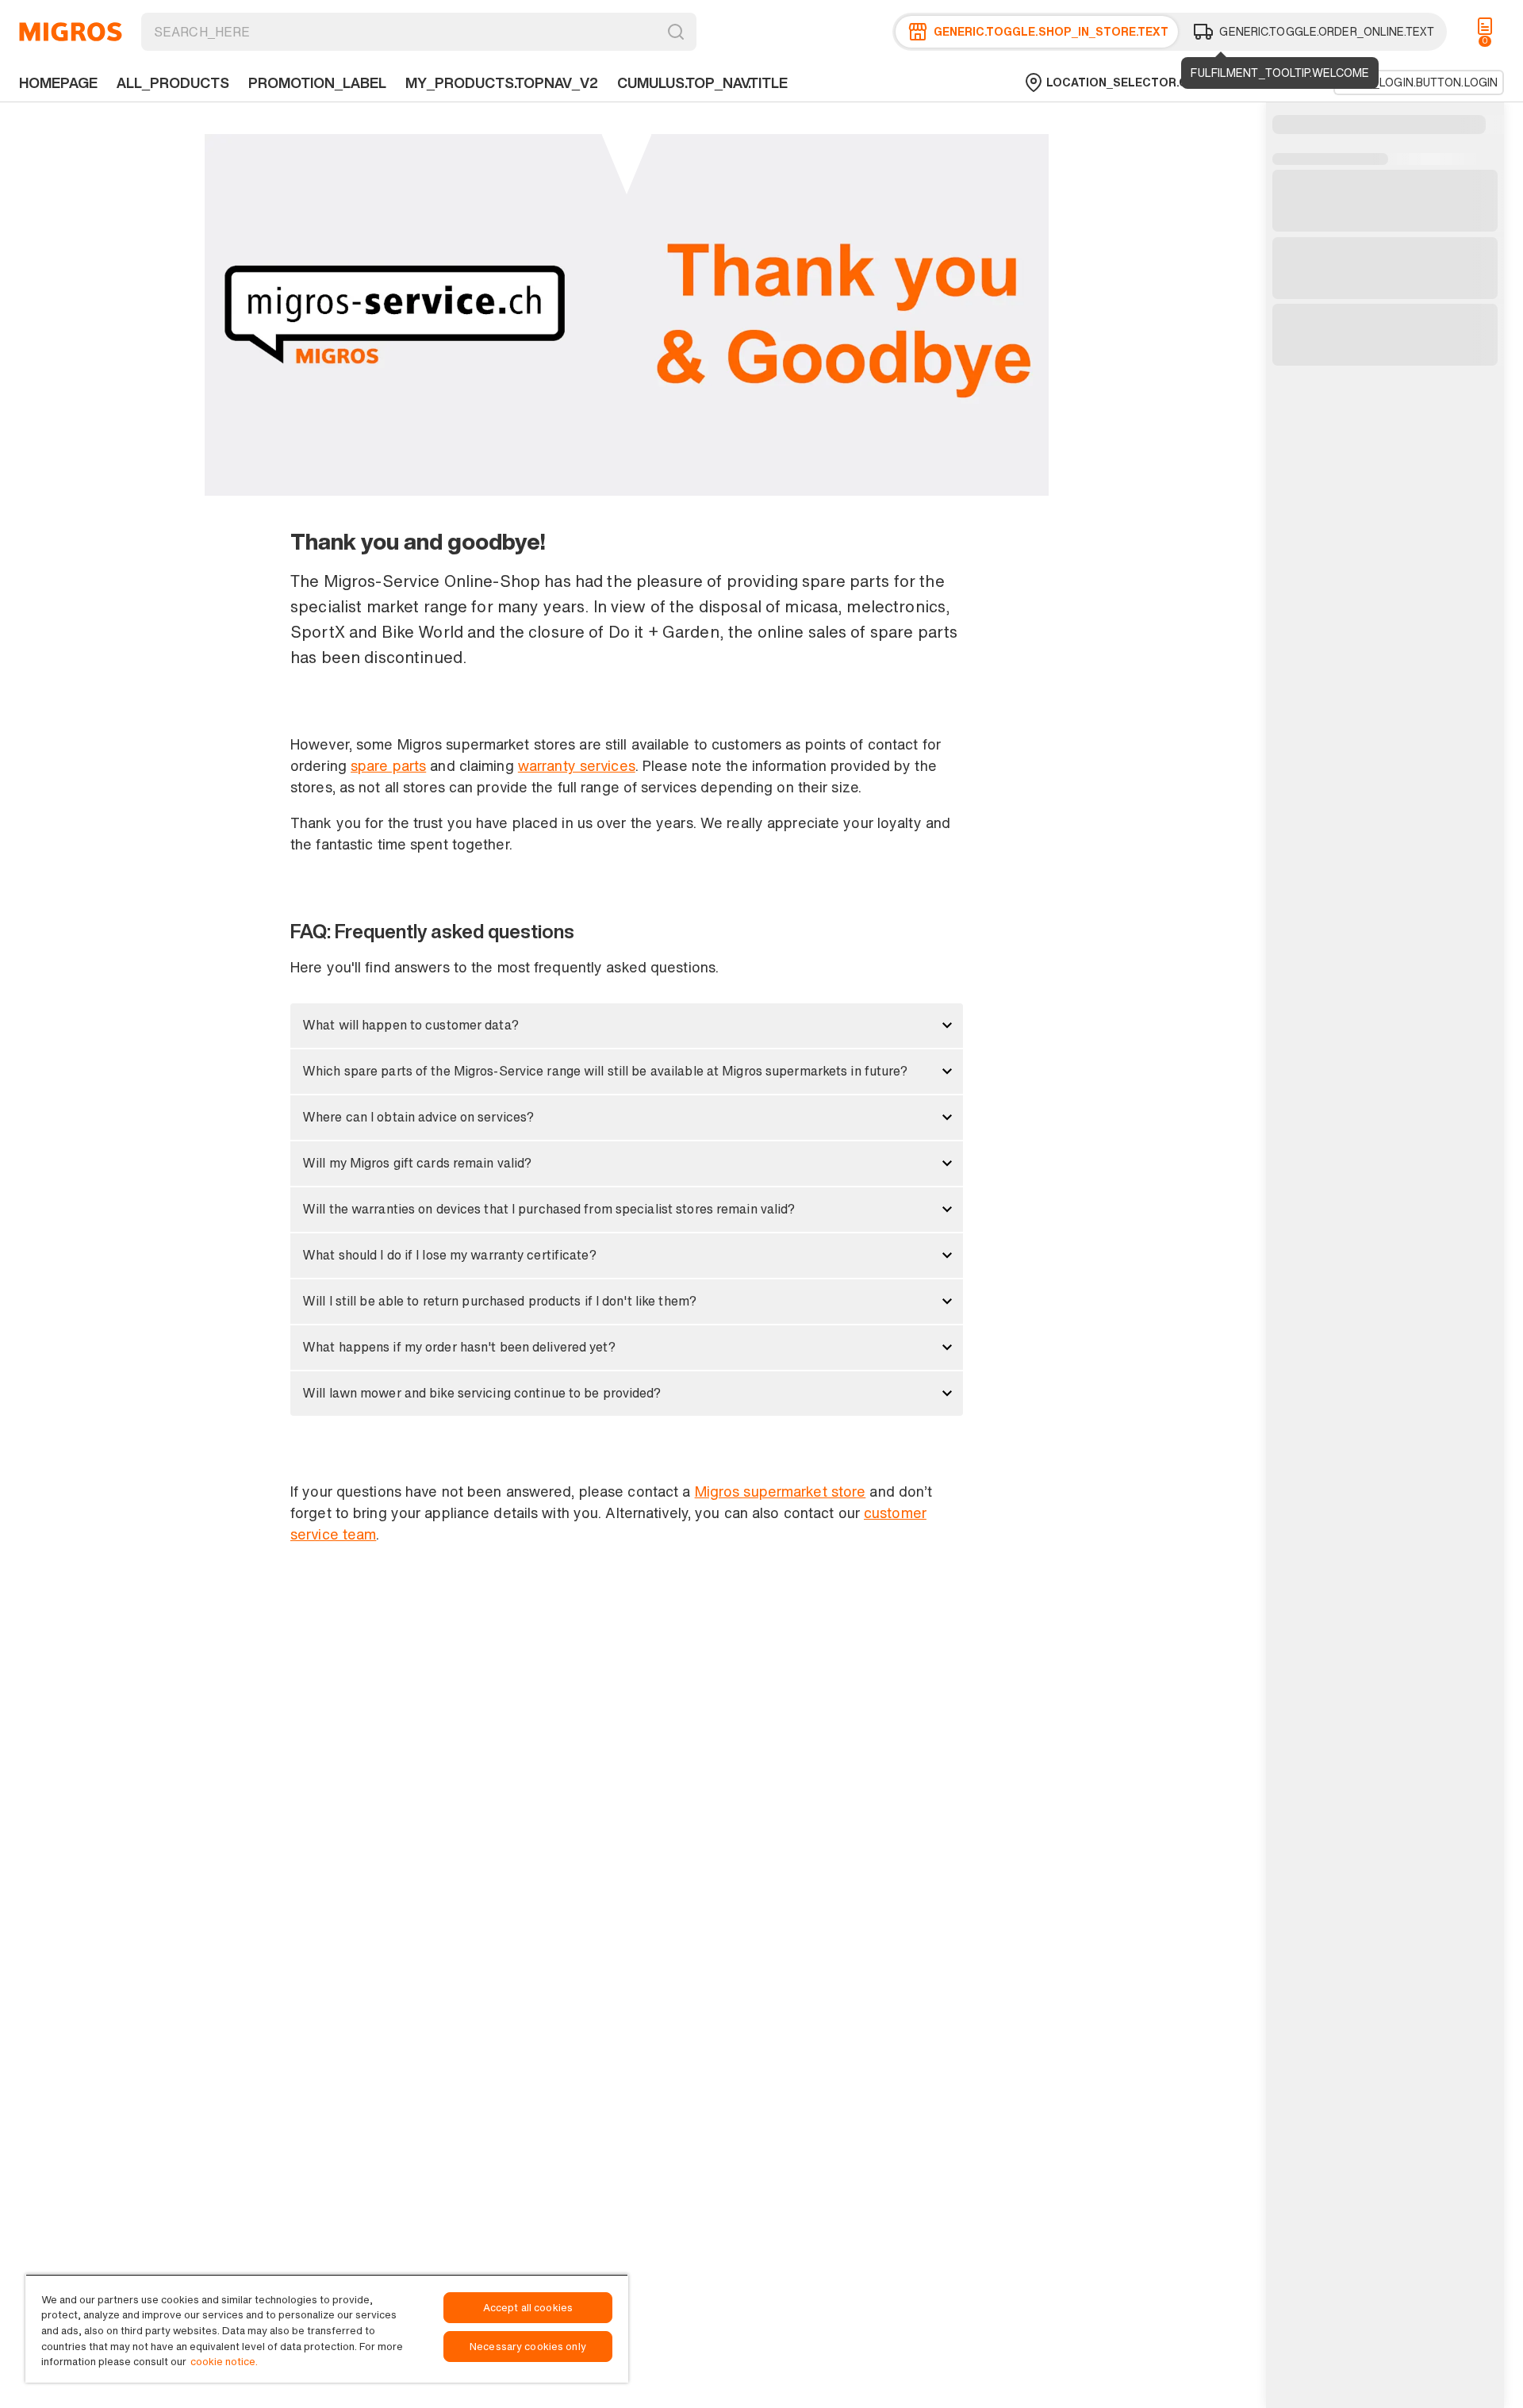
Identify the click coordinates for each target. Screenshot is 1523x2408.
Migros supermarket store (781, 1491)
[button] (627, 1026)
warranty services (577, 765)
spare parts (388, 765)
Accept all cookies (528, 2308)
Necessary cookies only (528, 2347)
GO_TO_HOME (71, 32)
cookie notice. (224, 2362)
